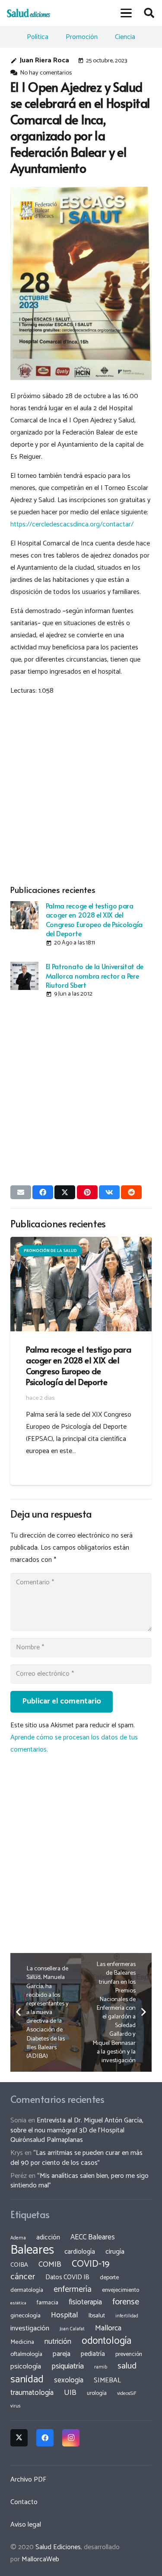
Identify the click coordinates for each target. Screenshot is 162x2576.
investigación (30, 2328)
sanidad (27, 2379)
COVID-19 (91, 2264)
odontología (106, 2341)
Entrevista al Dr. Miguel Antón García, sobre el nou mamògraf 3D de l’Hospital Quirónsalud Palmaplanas (77, 2130)
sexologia (69, 2380)
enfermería (73, 2289)
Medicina (22, 2342)
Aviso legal (26, 2525)
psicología (26, 2367)
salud (127, 2366)
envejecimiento (121, 2290)
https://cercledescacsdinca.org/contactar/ (72, 524)
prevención (129, 2354)
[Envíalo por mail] (21, 1192)
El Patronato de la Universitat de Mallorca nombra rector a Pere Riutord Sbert (95, 975)
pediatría (93, 2354)
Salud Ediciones (58, 2547)
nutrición (58, 2342)
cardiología (80, 2252)
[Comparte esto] (43, 1192)
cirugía (115, 2252)
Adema (18, 2238)
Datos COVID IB (67, 2278)
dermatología (27, 2290)
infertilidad (127, 2316)
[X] (19, 2438)
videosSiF (127, 2394)
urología (97, 2393)
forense (126, 2302)
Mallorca (108, 2328)
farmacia (48, 2303)
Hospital (65, 2315)
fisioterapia (85, 2302)
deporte (109, 2278)
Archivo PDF (28, 2480)
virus (16, 2406)
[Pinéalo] (87, 1192)
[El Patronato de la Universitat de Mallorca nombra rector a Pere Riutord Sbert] (24, 976)
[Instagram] (71, 2438)
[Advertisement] (81, 789)
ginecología (25, 2316)
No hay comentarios (46, 73)
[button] (127, 13)
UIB (70, 2393)
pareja (62, 2354)
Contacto (24, 2502)
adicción (48, 2238)
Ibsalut (97, 2316)
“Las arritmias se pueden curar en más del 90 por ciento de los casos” (76, 2158)
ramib (101, 2367)
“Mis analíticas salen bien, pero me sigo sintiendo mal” (79, 2181)
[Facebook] (45, 2438)
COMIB (50, 2265)
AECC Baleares (93, 2237)
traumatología (32, 2393)
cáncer (23, 2277)
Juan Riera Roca (44, 60)
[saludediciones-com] (29, 13)
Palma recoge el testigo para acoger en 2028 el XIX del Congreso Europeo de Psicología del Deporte (94, 919)
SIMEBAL (107, 2381)
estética (18, 2303)
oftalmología (26, 2354)
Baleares (32, 2250)
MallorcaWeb (40, 2559)
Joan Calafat (72, 2329)
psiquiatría (68, 2366)
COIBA (19, 2265)
